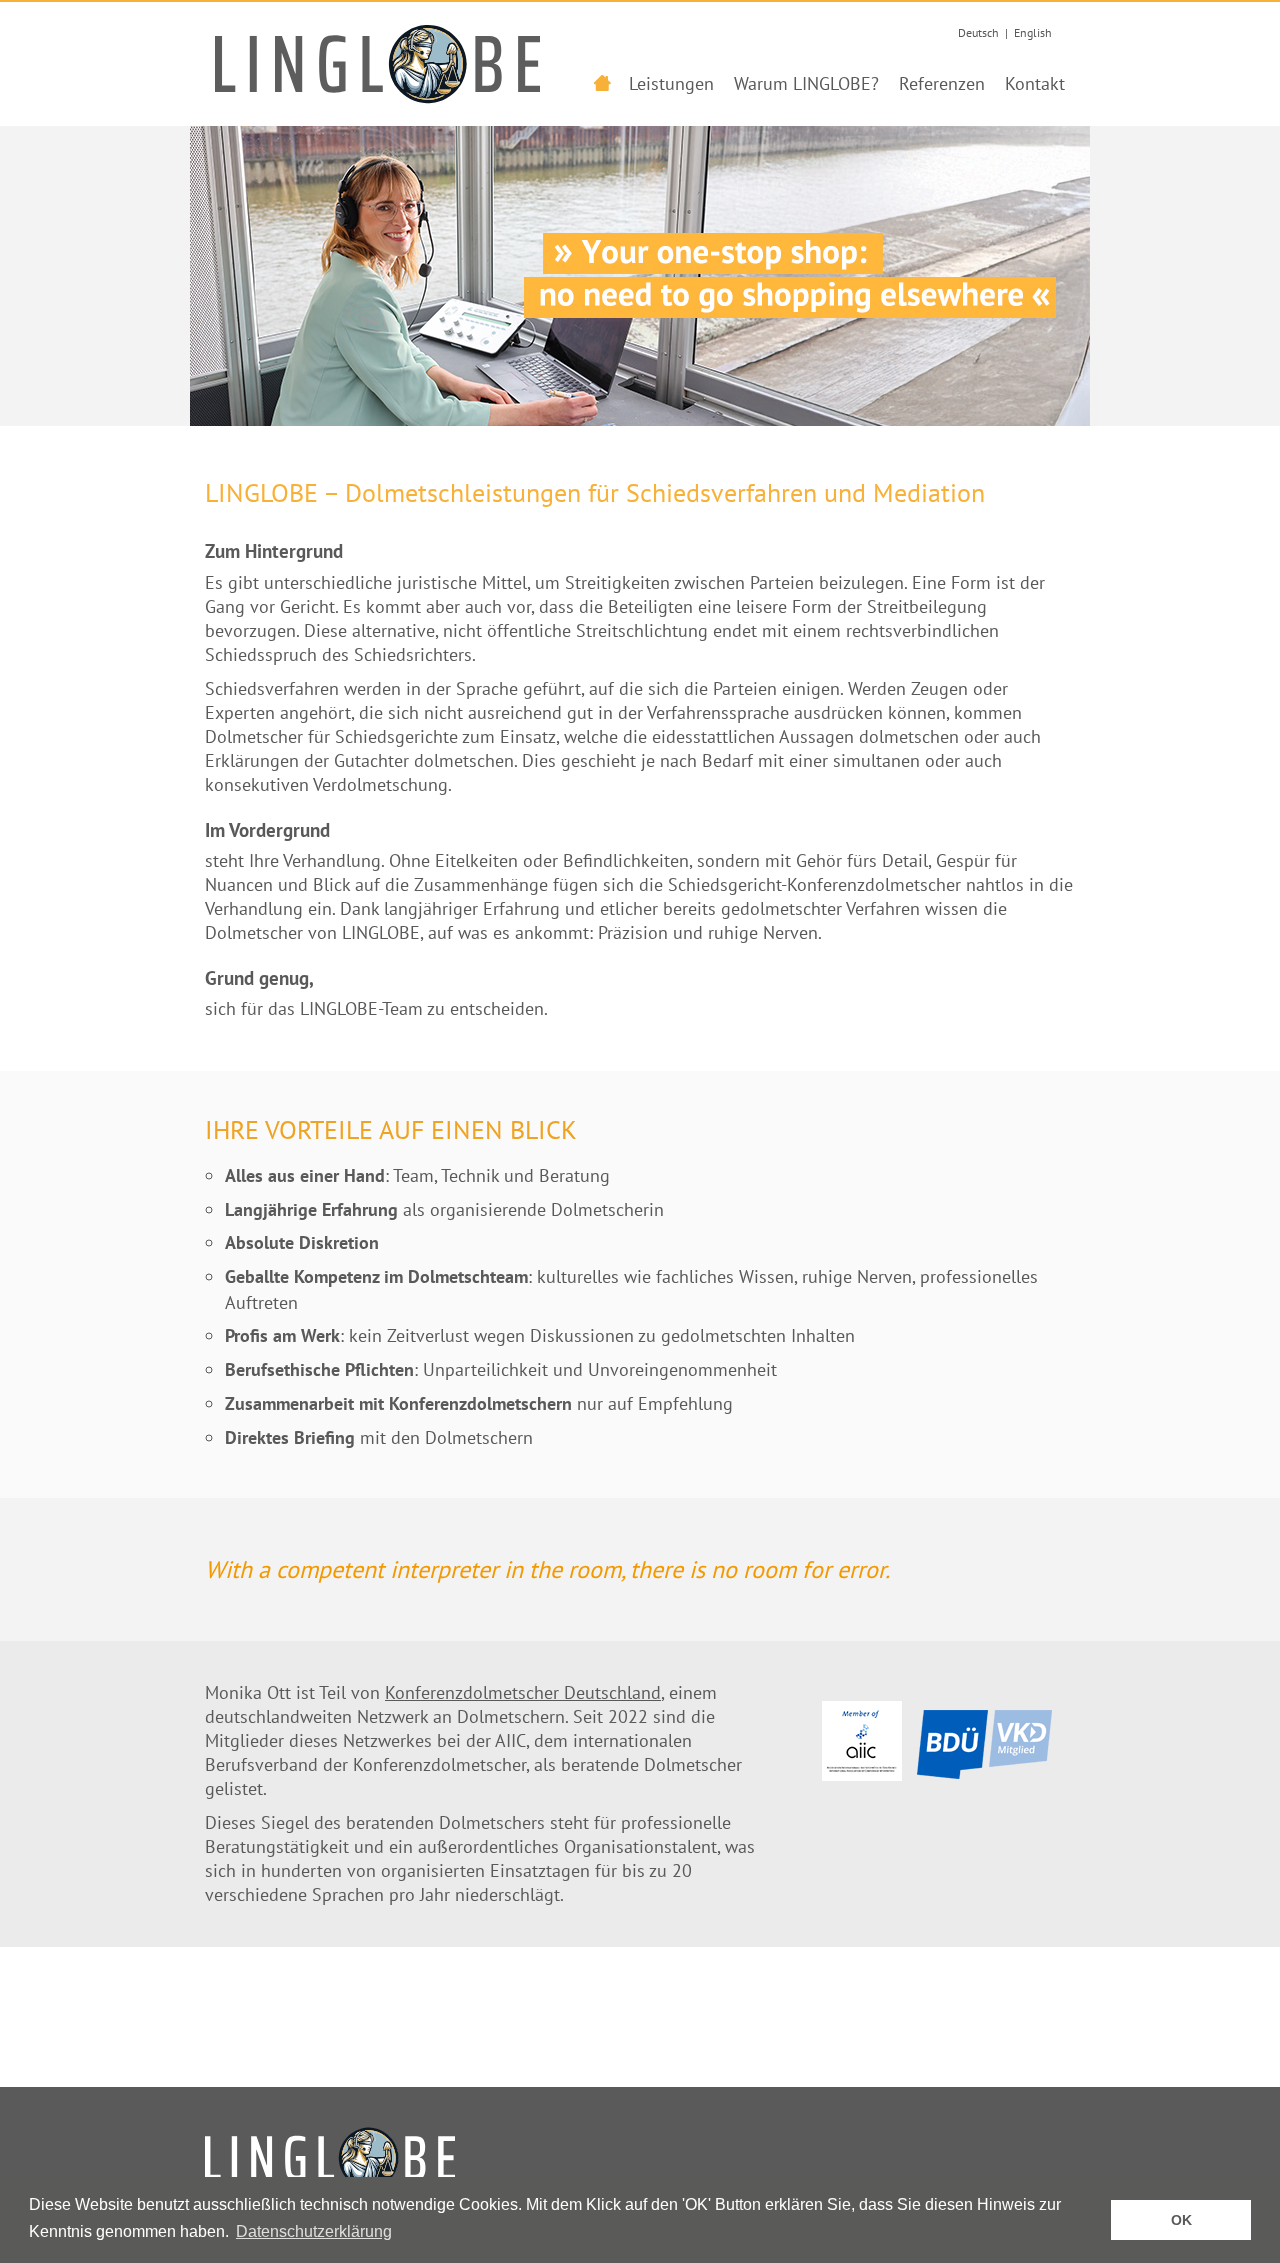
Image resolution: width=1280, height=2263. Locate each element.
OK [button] (1181, 2220)
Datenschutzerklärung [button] (314, 2231)
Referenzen (942, 83)
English (1033, 32)
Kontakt (1035, 83)
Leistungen (671, 83)
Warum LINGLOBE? (806, 83)
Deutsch (978, 32)
